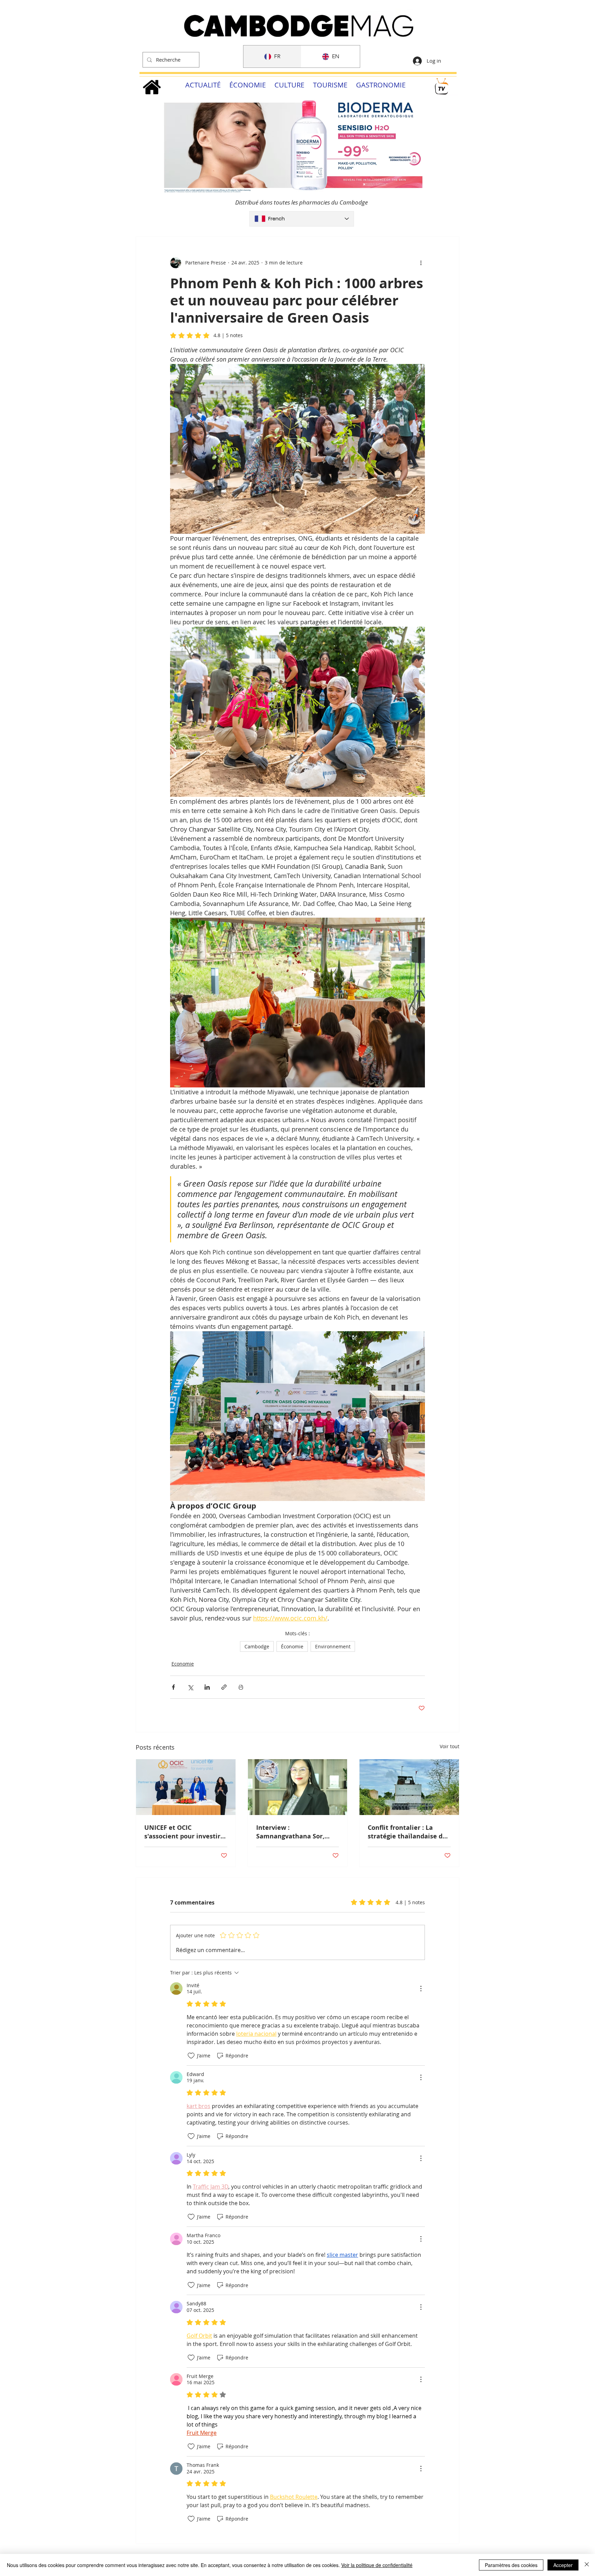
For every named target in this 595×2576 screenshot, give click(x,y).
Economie (183, 1664)
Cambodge (257, 1646)
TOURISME (330, 85)
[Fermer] (587, 2565)
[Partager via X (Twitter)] (190, 1687)
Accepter (563, 2565)
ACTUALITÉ (203, 85)
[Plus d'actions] (421, 263)
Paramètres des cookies (511, 2565)
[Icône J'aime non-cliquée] (191, 2056)
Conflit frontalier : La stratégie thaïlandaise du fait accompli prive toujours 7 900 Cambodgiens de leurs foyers (407, 1832)
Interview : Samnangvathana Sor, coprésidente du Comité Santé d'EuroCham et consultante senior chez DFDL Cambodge (294, 1832)
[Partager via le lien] (224, 1687)
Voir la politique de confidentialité (377, 2565)
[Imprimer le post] (241, 1687)
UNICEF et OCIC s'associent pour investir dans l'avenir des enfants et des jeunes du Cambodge (183, 1832)
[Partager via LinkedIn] (207, 1687)
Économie (292, 1646)
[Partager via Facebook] (173, 1687)
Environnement (333, 1646)
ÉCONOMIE (248, 85)
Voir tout (450, 1746)
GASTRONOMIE (381, 85)
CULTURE (289, 85)
